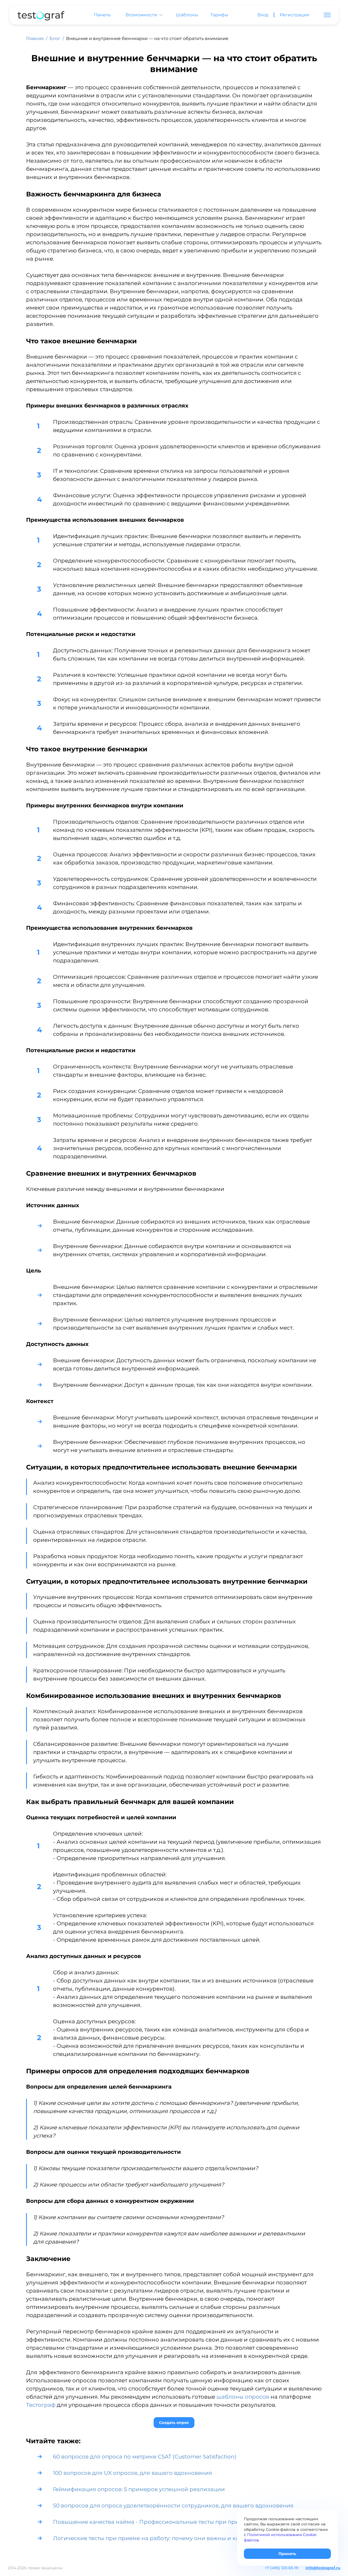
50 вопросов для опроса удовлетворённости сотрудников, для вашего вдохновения (173, 2506)
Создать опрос (174, 2423)
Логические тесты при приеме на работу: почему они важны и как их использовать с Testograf (187, 2538)
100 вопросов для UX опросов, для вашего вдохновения (133, 2473)
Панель (102, 15)
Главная (35, 38)
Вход (263, 15)
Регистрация (295, 15)
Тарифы (219, 15)
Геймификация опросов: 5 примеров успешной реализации (139, 2489)
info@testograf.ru (323, 2568)
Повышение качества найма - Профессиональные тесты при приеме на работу (166, 2522)
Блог (55, 38)
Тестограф (41, 2405)
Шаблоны (187, 15)
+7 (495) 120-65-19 (282, 2568)
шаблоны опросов (243, 2397)
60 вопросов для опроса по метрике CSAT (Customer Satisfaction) (145, 2457)
